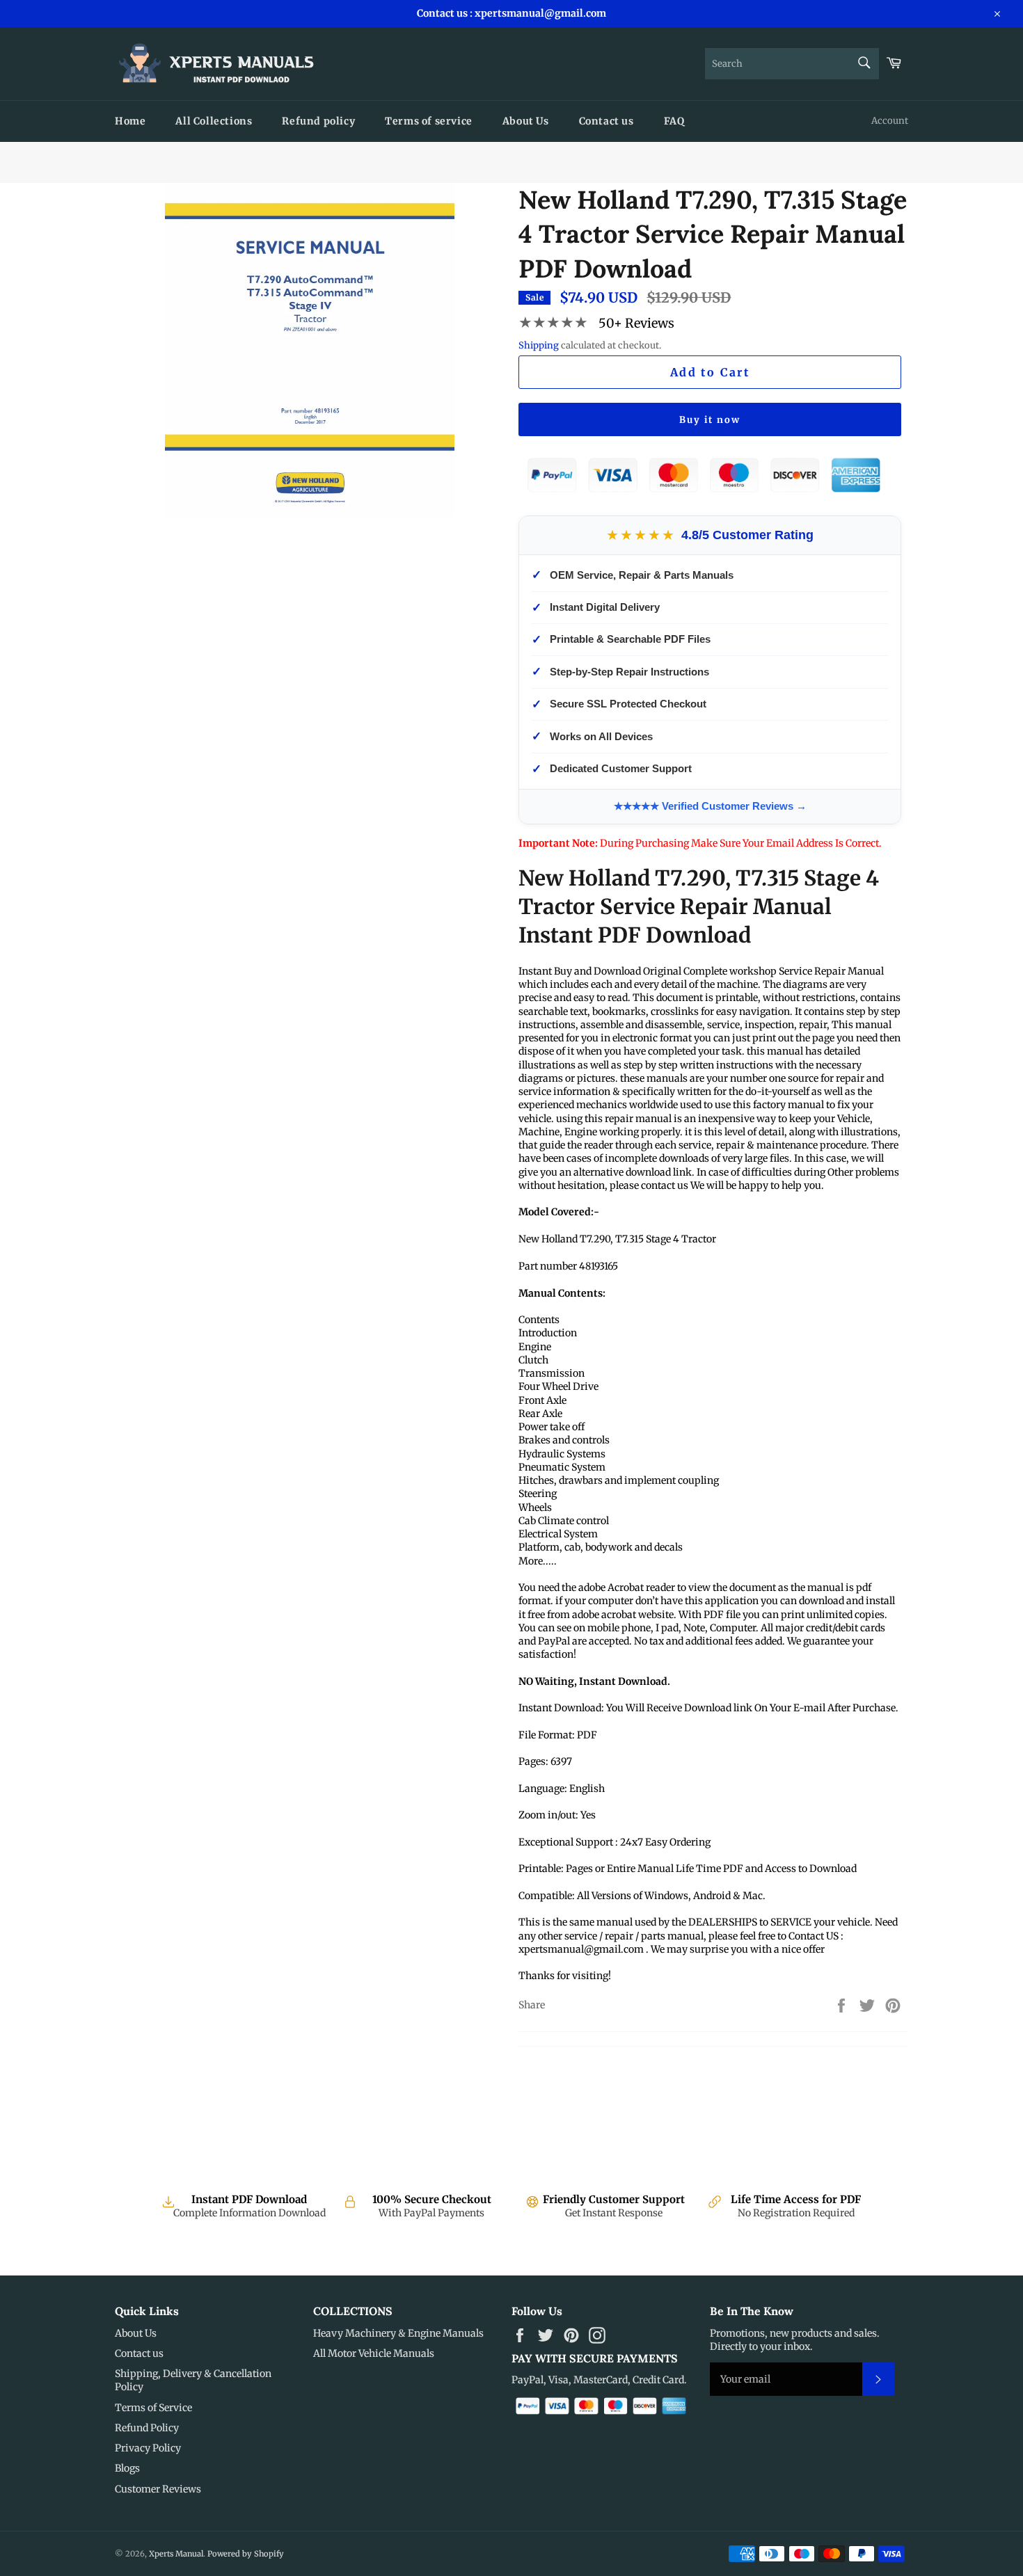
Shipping (539, 345)
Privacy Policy (148, 2448)
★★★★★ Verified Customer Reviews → (710, 806)
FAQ (674, 121)
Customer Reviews (158, 2489)
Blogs (127, 2468)
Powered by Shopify (246, 2554)
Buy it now (710, 420)
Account (890, 121)
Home (130, 121)
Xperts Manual (176, 2554)
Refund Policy (147, 2428)
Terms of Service (153, 2408)
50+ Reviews (636, 323)
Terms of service (429, 121)
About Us (526, 121)
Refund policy (318, 121)
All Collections (214, 121)
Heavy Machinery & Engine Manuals (398, 2333)
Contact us (606, 121)
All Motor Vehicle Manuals (374, 2353)
